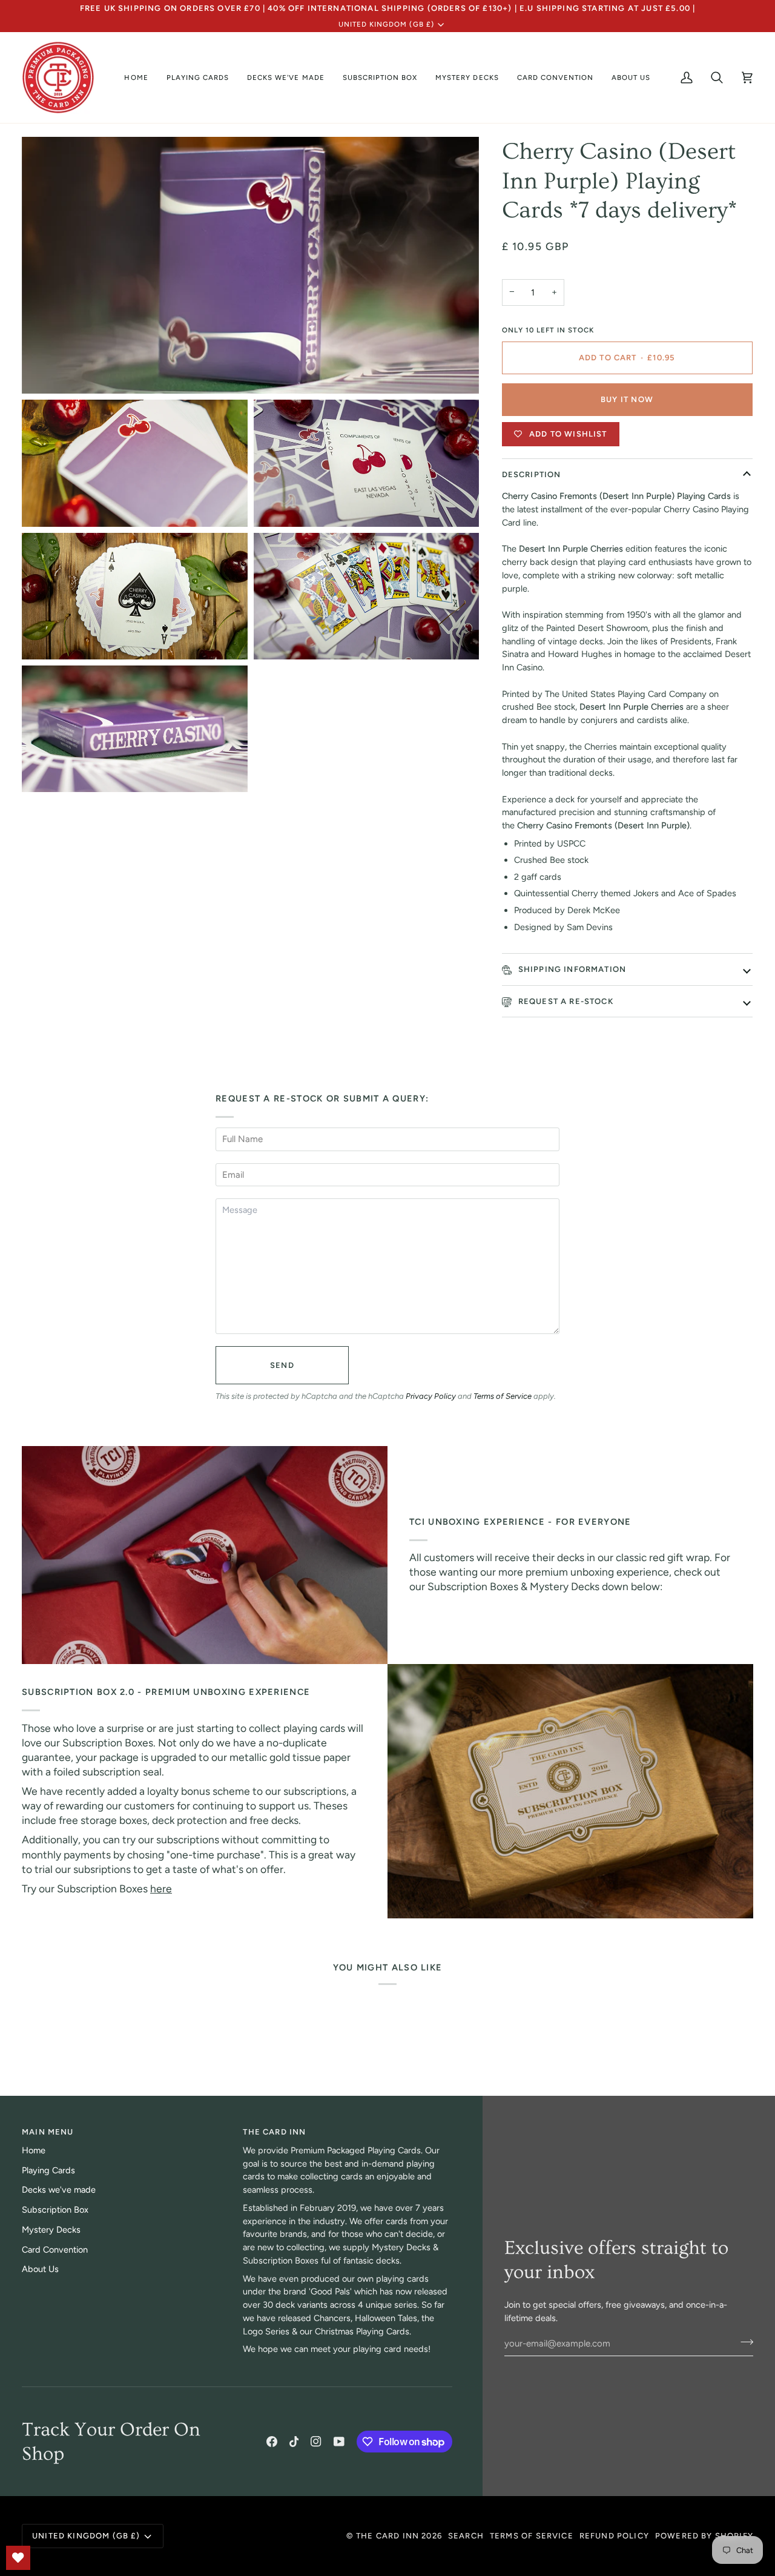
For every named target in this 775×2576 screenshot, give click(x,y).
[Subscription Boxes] (570, 1791)
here (161, 1888)
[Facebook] (272, 2442)
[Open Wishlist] (18, 2558)
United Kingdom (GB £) (386, 24)
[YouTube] (339, 2442)
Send (282, 1365)
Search (466, 2536)
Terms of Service (503, 1396)
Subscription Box (55, 2210)
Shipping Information (571, 969)
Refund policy (614, 2536)
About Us (40, 2269)
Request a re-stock (565, 1001)
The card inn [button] (274, 2132)
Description (532, 474)
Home (34, 2150)
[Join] (743, 2342)
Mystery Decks (51, 2230)
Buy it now (627, 399)
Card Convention (55, 2250)
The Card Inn (387, 2536)
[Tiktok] (294, 2442)
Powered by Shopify (704, 2536)
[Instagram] (316, 2442)
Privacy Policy (431, 1396)
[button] (198, 78)
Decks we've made (59, 2190)
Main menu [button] (48, 2132)
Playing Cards (48, 2170)
